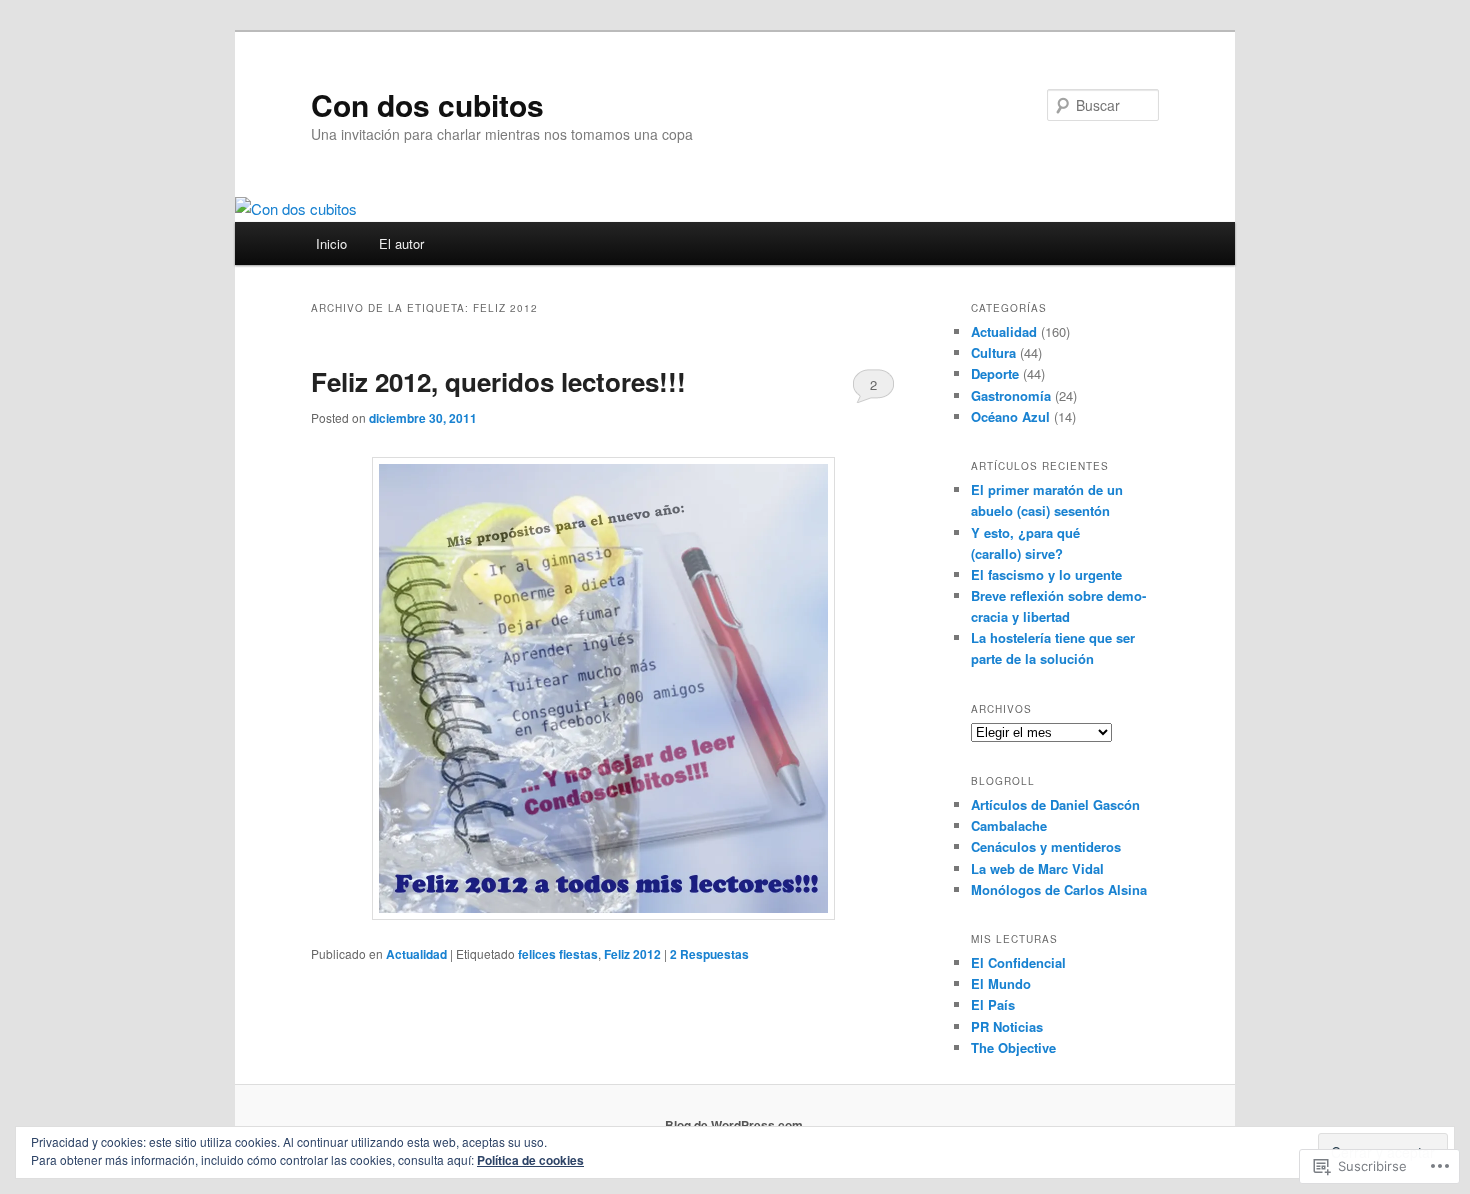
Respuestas (709, 954)
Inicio (331, 243)
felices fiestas (558, 954)
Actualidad (416, 954)
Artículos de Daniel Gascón (1055, 804)
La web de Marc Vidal (1037, 868)
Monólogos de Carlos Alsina (1059, 889)
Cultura (993, 352)
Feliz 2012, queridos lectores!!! (498, 381)
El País (993, 1004)
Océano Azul (1010, 416)
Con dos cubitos (427, 104)
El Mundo (1001, 983)
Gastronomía (1011, 395)
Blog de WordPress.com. (735, 1125)
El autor (401, 243)
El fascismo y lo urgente (1046, 574)
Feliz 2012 (632, 954)
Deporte (995, 373)
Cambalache (1009, 825)
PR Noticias (1007, 1026)
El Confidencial (1018, 962)
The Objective (1013, 1047)
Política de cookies (530, 1160)
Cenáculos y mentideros (1046, 846)
